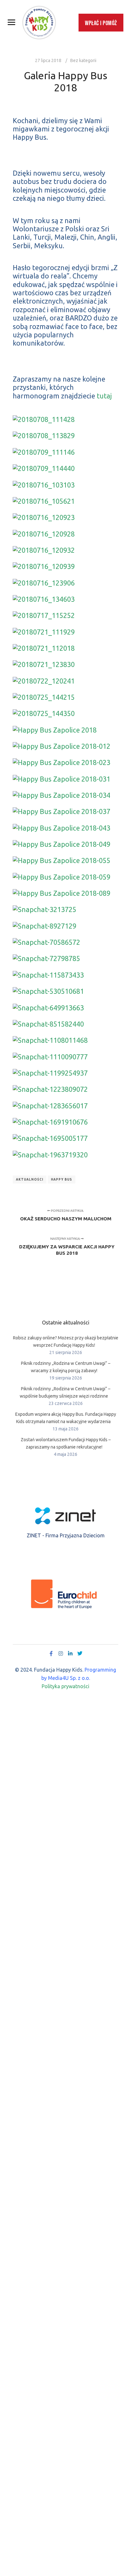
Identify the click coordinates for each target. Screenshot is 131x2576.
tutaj (103, 396)
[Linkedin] (70, 1653)
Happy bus (62, 1179)
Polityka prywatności (65, 1686)
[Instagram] (61, 1653)
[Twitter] (80, 1653)
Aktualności (30, 1179)
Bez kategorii (83, 60)
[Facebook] (51, 1653)
